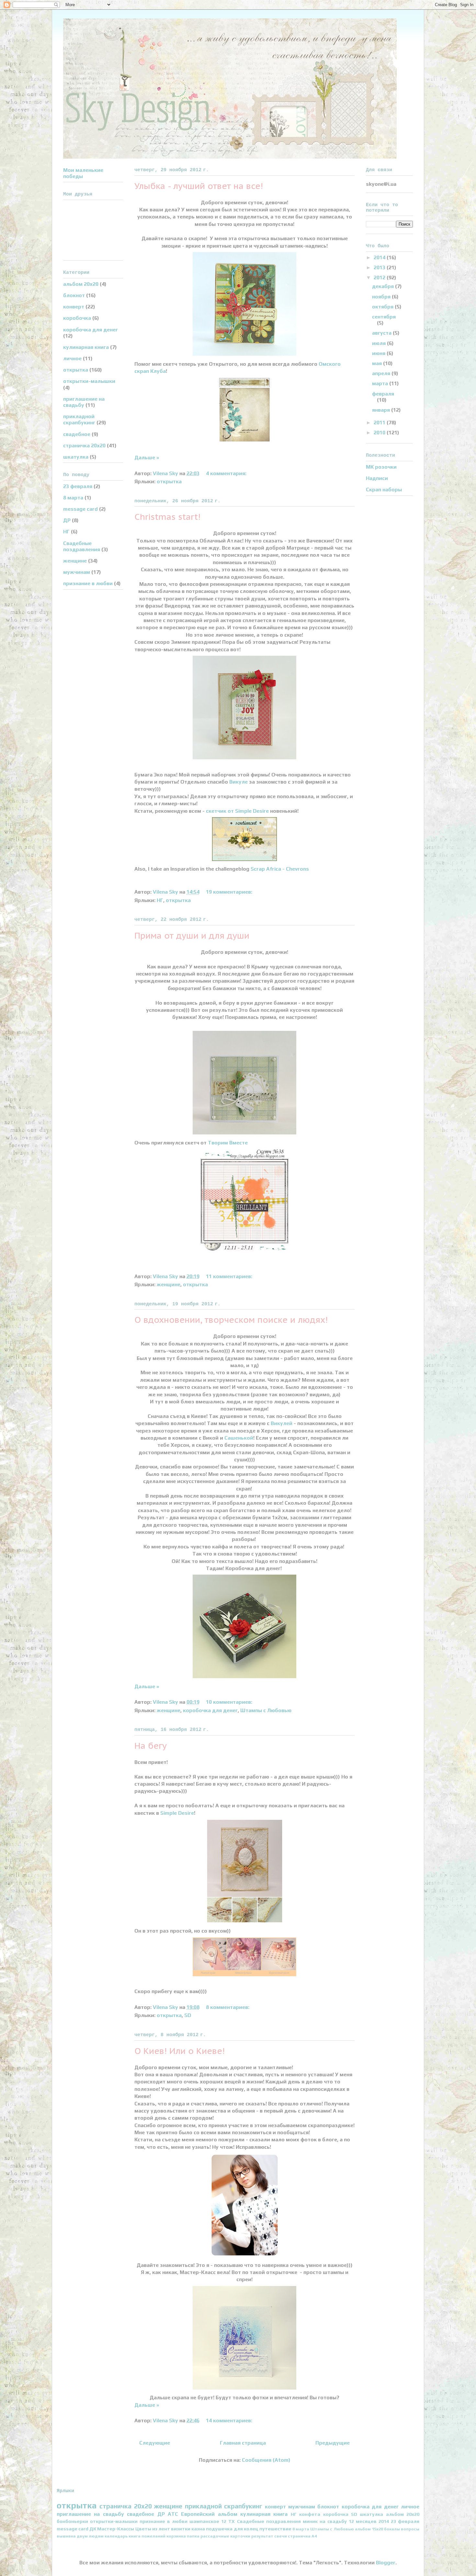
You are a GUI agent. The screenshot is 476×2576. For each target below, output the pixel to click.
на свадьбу (333, 2521)
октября (383, 307)
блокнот (74, 295)
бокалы (392, 2529)
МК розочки (381, 467)
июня (379, 353)
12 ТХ (228, 2521)
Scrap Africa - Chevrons (280, 869)
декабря (384, 286)
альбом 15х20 (369, 2529)
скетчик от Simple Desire (237, 811)
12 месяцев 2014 (369, 2521)
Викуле (238, 782)
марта (381, 383)
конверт (74, 307)
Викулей (282, 1423)
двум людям (90, 2536)
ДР (67, 520)
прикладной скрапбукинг (79, 419)
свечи (281, 2536)
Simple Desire (177, 1813)
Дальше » (147, 457)
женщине (169, 1284)
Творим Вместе (227, 1143)
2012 (380, 278)
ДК (93, 2529)
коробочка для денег (210, 1710)
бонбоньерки (72, 2521)
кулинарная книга (86, 347)
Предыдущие (333, 2443)
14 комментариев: (230, 2420)
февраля (383, 394)
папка (193, 2536)
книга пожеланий (147, 2536)
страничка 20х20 (84, 446)
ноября (382, 297)
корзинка (176, 2536)
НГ (160, 900)
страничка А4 (302, 2536)
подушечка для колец (232, 2529)
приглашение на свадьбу (84, 402)
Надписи (377, 478)
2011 (380, 423)
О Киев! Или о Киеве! (180, 2051)
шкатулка (76, 457)
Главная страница (243, 2443)
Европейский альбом (209, 2514)
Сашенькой (239, 1438)
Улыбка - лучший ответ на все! (199, 186)
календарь (116, 2536)
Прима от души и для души (192, 936)
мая (378, 363)
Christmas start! (167, 517)
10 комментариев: (230, 1702)
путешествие (275, 2529)
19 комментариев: (230, 892)
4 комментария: (227, 473)
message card (80, 509)
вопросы (410, 2529)
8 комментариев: (228, 2007)
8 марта (73, 498)
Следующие (155, 2443)
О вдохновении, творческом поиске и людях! (231, 1320)
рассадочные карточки (225, 2536)
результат (262, 2536)
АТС (173, 2514)
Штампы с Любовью (266, 1710)
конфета (310, 2514)
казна (198, 2529)
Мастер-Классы (116, 2529)
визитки (181, 2529)
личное (72, 358)
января (382, 410)
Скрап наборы (384, 490)
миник (310, 2521)
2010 (380, 433)
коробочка (77, 318)
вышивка (66, 2536)
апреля (382, 373)
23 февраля (78, 486)
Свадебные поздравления (82, 546)
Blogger (386, 2563)
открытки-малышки (89, 381)
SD (188, 2015)
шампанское (204, 2521)
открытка (169, 481)
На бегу (151, 1746)
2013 (380, 268)
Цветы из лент (153, 2529)
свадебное (77, 434)
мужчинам (77, 572)
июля (380, 343)
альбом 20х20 (81, 284)
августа (382, 333)
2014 (380, 257)
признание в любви (88, 583)
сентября (384, 317)
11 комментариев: (230, 1276)
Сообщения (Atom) (266, 2460)
